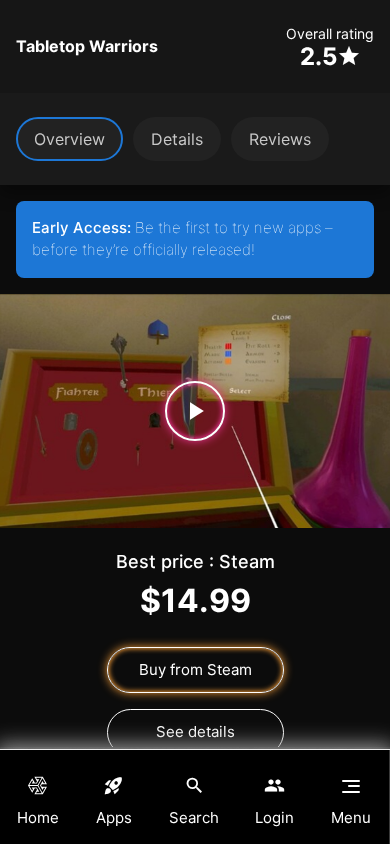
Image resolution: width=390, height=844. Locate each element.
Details (177, 139)
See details (195, 731)
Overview (69, 139)
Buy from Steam (195, 669)
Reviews (280, 139)
